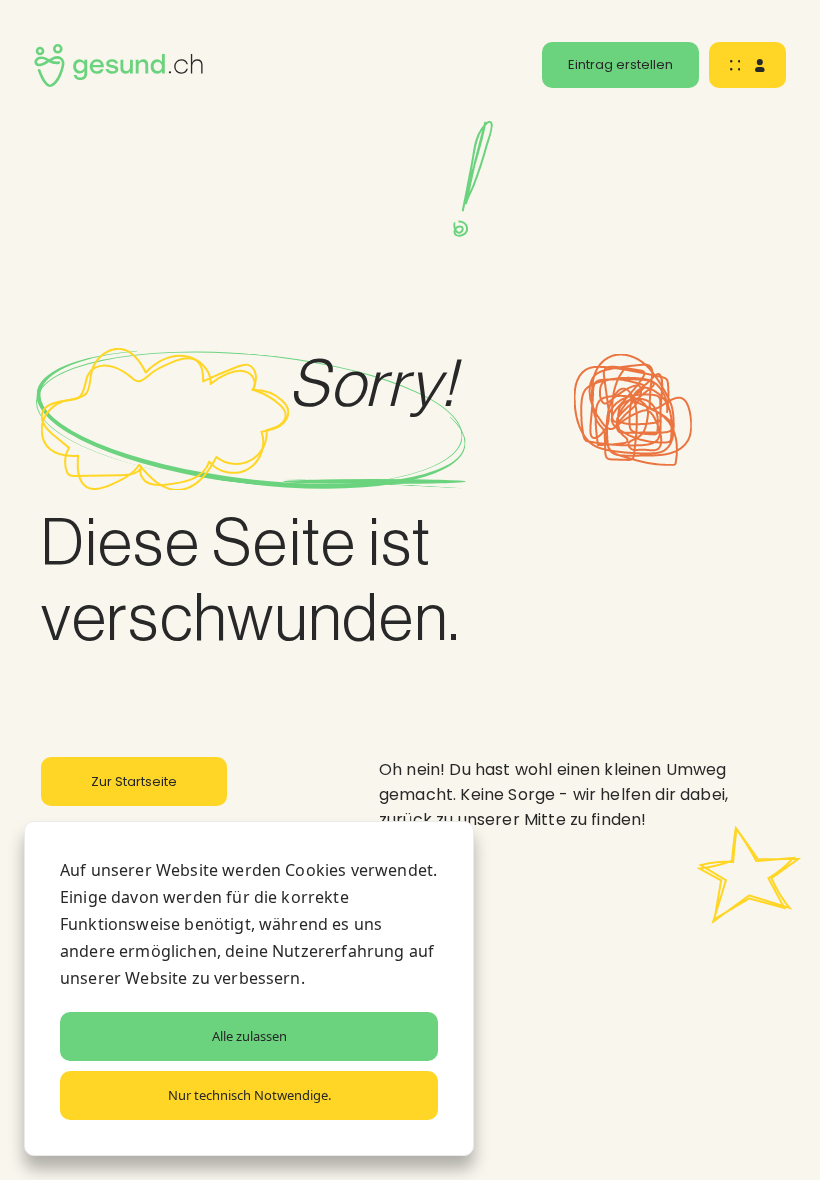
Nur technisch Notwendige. (249, 1095)
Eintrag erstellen (620, 64)
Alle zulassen (249, 1036)
